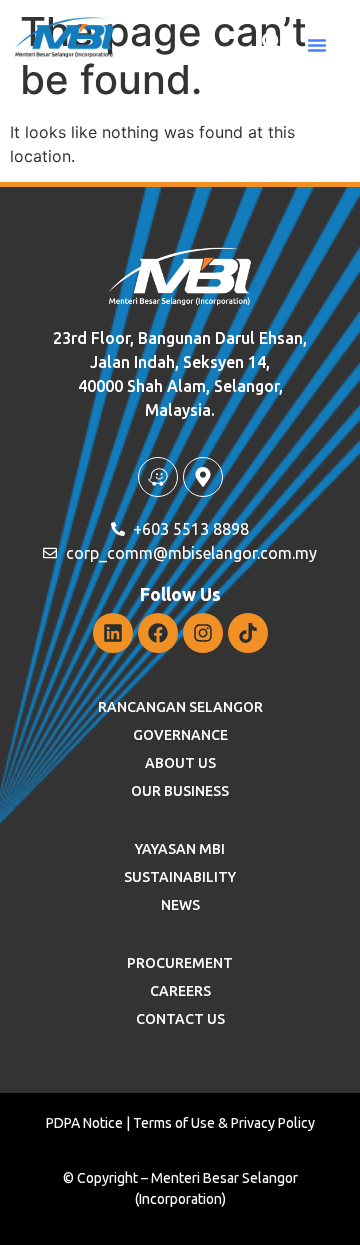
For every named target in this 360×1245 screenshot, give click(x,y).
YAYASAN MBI (180, 849)
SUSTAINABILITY (180, 877)
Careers (180, 991)
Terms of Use (174, 1123)
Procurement (180, 963)
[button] (317, 45)
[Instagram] (203, 633)
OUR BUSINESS (180, 791)
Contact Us (180, 1019)
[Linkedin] (113, 633)
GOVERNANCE (180, 735)
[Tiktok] (248, 633)
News (180, 905)
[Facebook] (158, 633)
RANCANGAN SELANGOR (180, 707)
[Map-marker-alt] (203, 477)
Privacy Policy (273, 1123)
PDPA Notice (84, 1123)
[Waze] (158, 477)
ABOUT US (180, 763)
